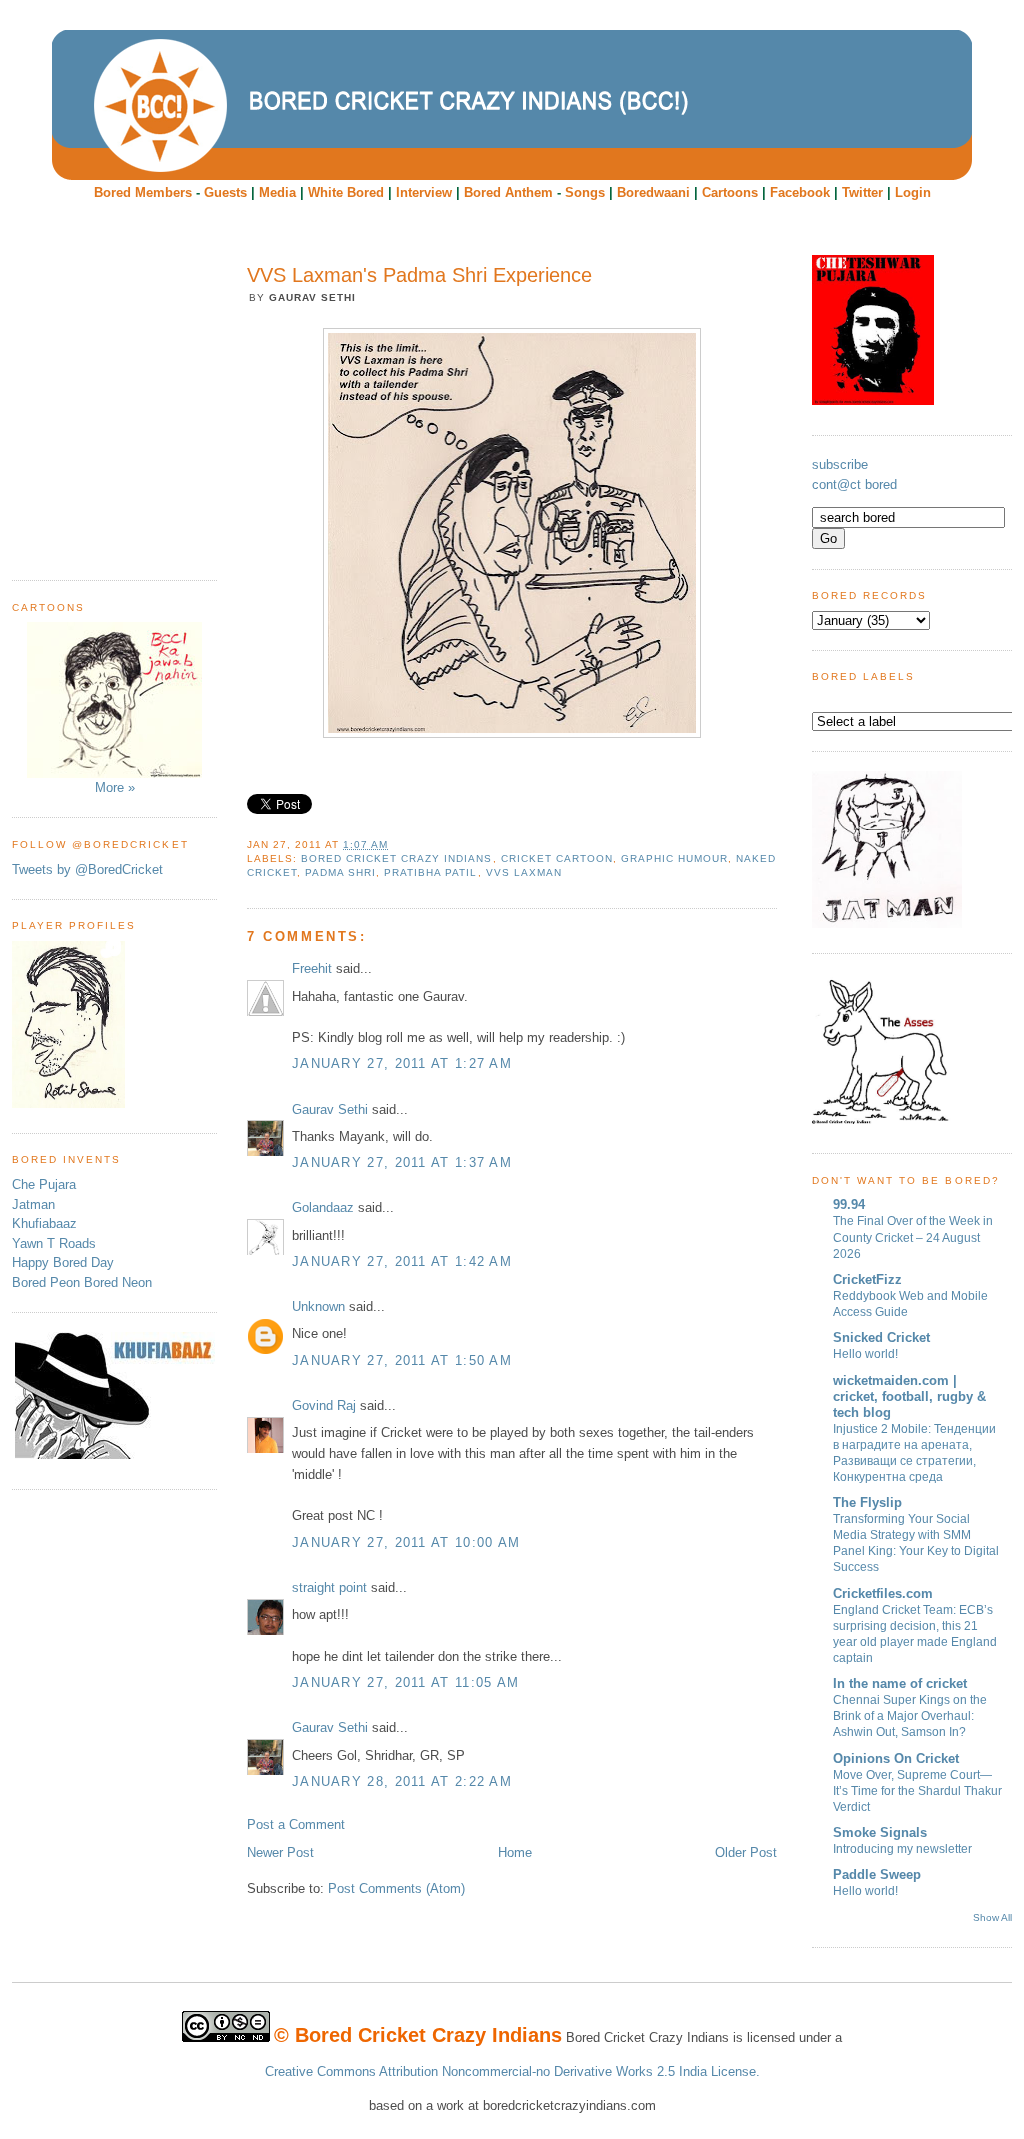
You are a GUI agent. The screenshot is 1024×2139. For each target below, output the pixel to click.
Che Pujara (44, 1184)
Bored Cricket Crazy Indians (396, 858)
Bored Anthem (508, 192)
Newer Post (280, 1852)
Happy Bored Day (63, 1262)
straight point (329, 1587)
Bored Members (143, 192)
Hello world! (865, 1354)
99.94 (849, 1204)
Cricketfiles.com (883, 1593)
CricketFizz (867, 1279)
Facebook (800, 192)
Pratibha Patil (430, 872)
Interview (424, 192)
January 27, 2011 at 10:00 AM (406, 1542)
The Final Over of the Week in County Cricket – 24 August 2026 (913, 1237)
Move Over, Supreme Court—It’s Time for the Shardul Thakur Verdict (917, 1791)
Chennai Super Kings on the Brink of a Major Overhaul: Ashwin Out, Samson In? (910, 1716)
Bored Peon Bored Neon (82, 1282)
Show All (992, 1917)
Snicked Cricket (881, 1337)
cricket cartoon (557, 858)
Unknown (318, 1306)
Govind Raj (324, 1405)
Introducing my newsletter (902, 1849)
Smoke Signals (880, 1832)
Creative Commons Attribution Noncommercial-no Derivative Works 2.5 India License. (512, 2071)
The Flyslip (867, 1502)
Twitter (862, 192)
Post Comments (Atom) (396, 1888)
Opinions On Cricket (896, 1758)
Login (913, 192)
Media (277, 192)
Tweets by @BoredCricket (87, 869)
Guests (225, 192)
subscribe (840, 464)
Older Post (746, 1852)
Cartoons (730, 192)
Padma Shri (340, 872)
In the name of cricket (900, 1683)
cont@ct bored (854, 484)
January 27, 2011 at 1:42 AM (402, 1261)
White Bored (346, 192)
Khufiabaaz (44, 1223)
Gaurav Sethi (332, 1109)
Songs (585, 192)
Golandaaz (323, 1207)
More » (115, 787)
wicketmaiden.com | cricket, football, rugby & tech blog (909, 1396)
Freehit (312, 968)
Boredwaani (653, 192)
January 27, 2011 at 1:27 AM (402, 1063)
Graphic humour (674, 858)
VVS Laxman (524, 872)
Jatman (33, 1204)
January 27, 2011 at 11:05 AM (405, 1682)
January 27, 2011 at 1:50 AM (402, 1360)
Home (515, 1852)
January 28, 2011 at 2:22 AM (402, 1781)
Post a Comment (296, 1824)
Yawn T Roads (54, 1243)
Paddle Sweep (877, 1874)
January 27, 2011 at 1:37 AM (402, 1162)
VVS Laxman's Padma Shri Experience (419, 275)
